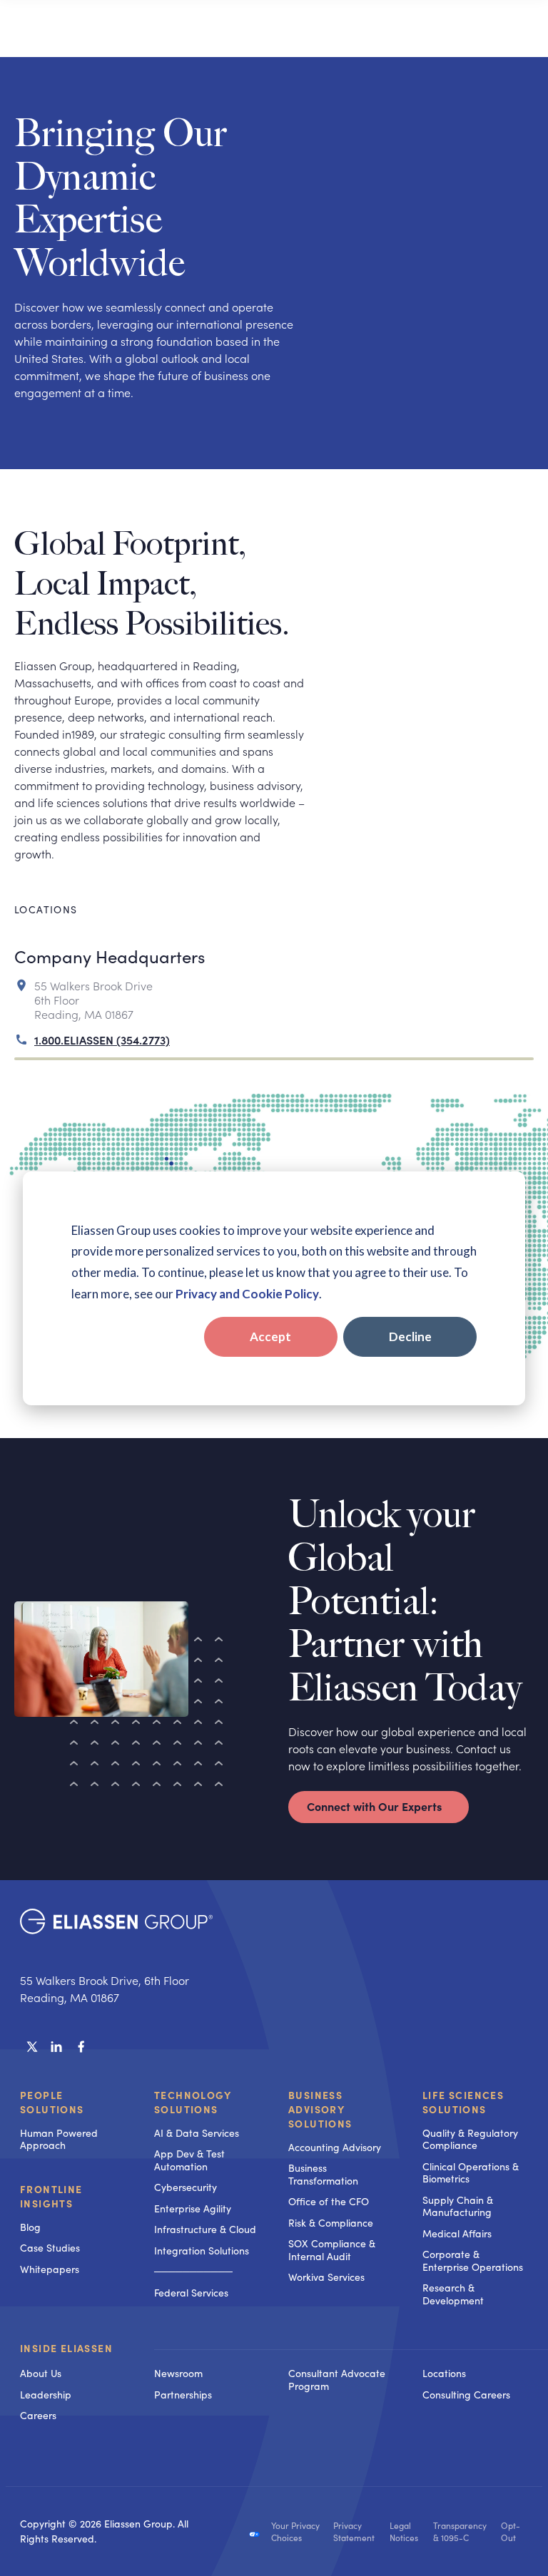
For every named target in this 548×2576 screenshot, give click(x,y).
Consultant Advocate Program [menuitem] (337, 2380)
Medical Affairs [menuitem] (457, 2233)
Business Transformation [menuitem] (323, 2174)
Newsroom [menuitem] (178, 2373)
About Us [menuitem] (41, 2373)
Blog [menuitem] (30, 2227)
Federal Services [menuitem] (191, 2293)
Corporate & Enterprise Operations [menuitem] (473, 2261)
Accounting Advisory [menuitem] (335, 2147)
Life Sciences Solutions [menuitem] (463, 2102)
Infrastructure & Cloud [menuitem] (205, 2229)
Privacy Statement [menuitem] (354, 2532)
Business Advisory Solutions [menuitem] (320, 2109)
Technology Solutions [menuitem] (193, 2102)
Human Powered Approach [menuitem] (59, 2139)
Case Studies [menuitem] (50, 2248)
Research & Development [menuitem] (453, 2294)
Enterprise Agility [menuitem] (193, 2208)
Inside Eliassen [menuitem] (66, 2349)
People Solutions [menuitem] (52, 2102)
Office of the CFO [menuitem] (329, 2201)
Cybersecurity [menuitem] (186, 2187)
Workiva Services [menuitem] (326, 2277)
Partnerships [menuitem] (183, 2395)
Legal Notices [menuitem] (404, 2532)
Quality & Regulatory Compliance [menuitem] (470, 2139)
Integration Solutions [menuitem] (202, 2251)
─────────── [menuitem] (193, 2271)
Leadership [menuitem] (46, 2395)
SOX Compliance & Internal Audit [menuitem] (332, 2250)
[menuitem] (207, 2349)
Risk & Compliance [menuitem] (331, 2223)
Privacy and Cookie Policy (247, 1294)
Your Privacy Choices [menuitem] (295, 2532)
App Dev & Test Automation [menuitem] (189, 2160)
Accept (270, 1336)
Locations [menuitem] (444, 2373)
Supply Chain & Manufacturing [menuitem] (458, 2206)
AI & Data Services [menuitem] (197, 2133)
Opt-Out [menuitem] (511, 2532)
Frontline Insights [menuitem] (51, 2196)
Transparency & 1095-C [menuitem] (460, 2532)
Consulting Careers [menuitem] (466, 2395)
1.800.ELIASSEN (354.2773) (102, 1040)
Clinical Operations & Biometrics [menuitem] (471, 2173)
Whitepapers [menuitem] (50, 2269)
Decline (410, 1336)
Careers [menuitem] (38, 2415)
